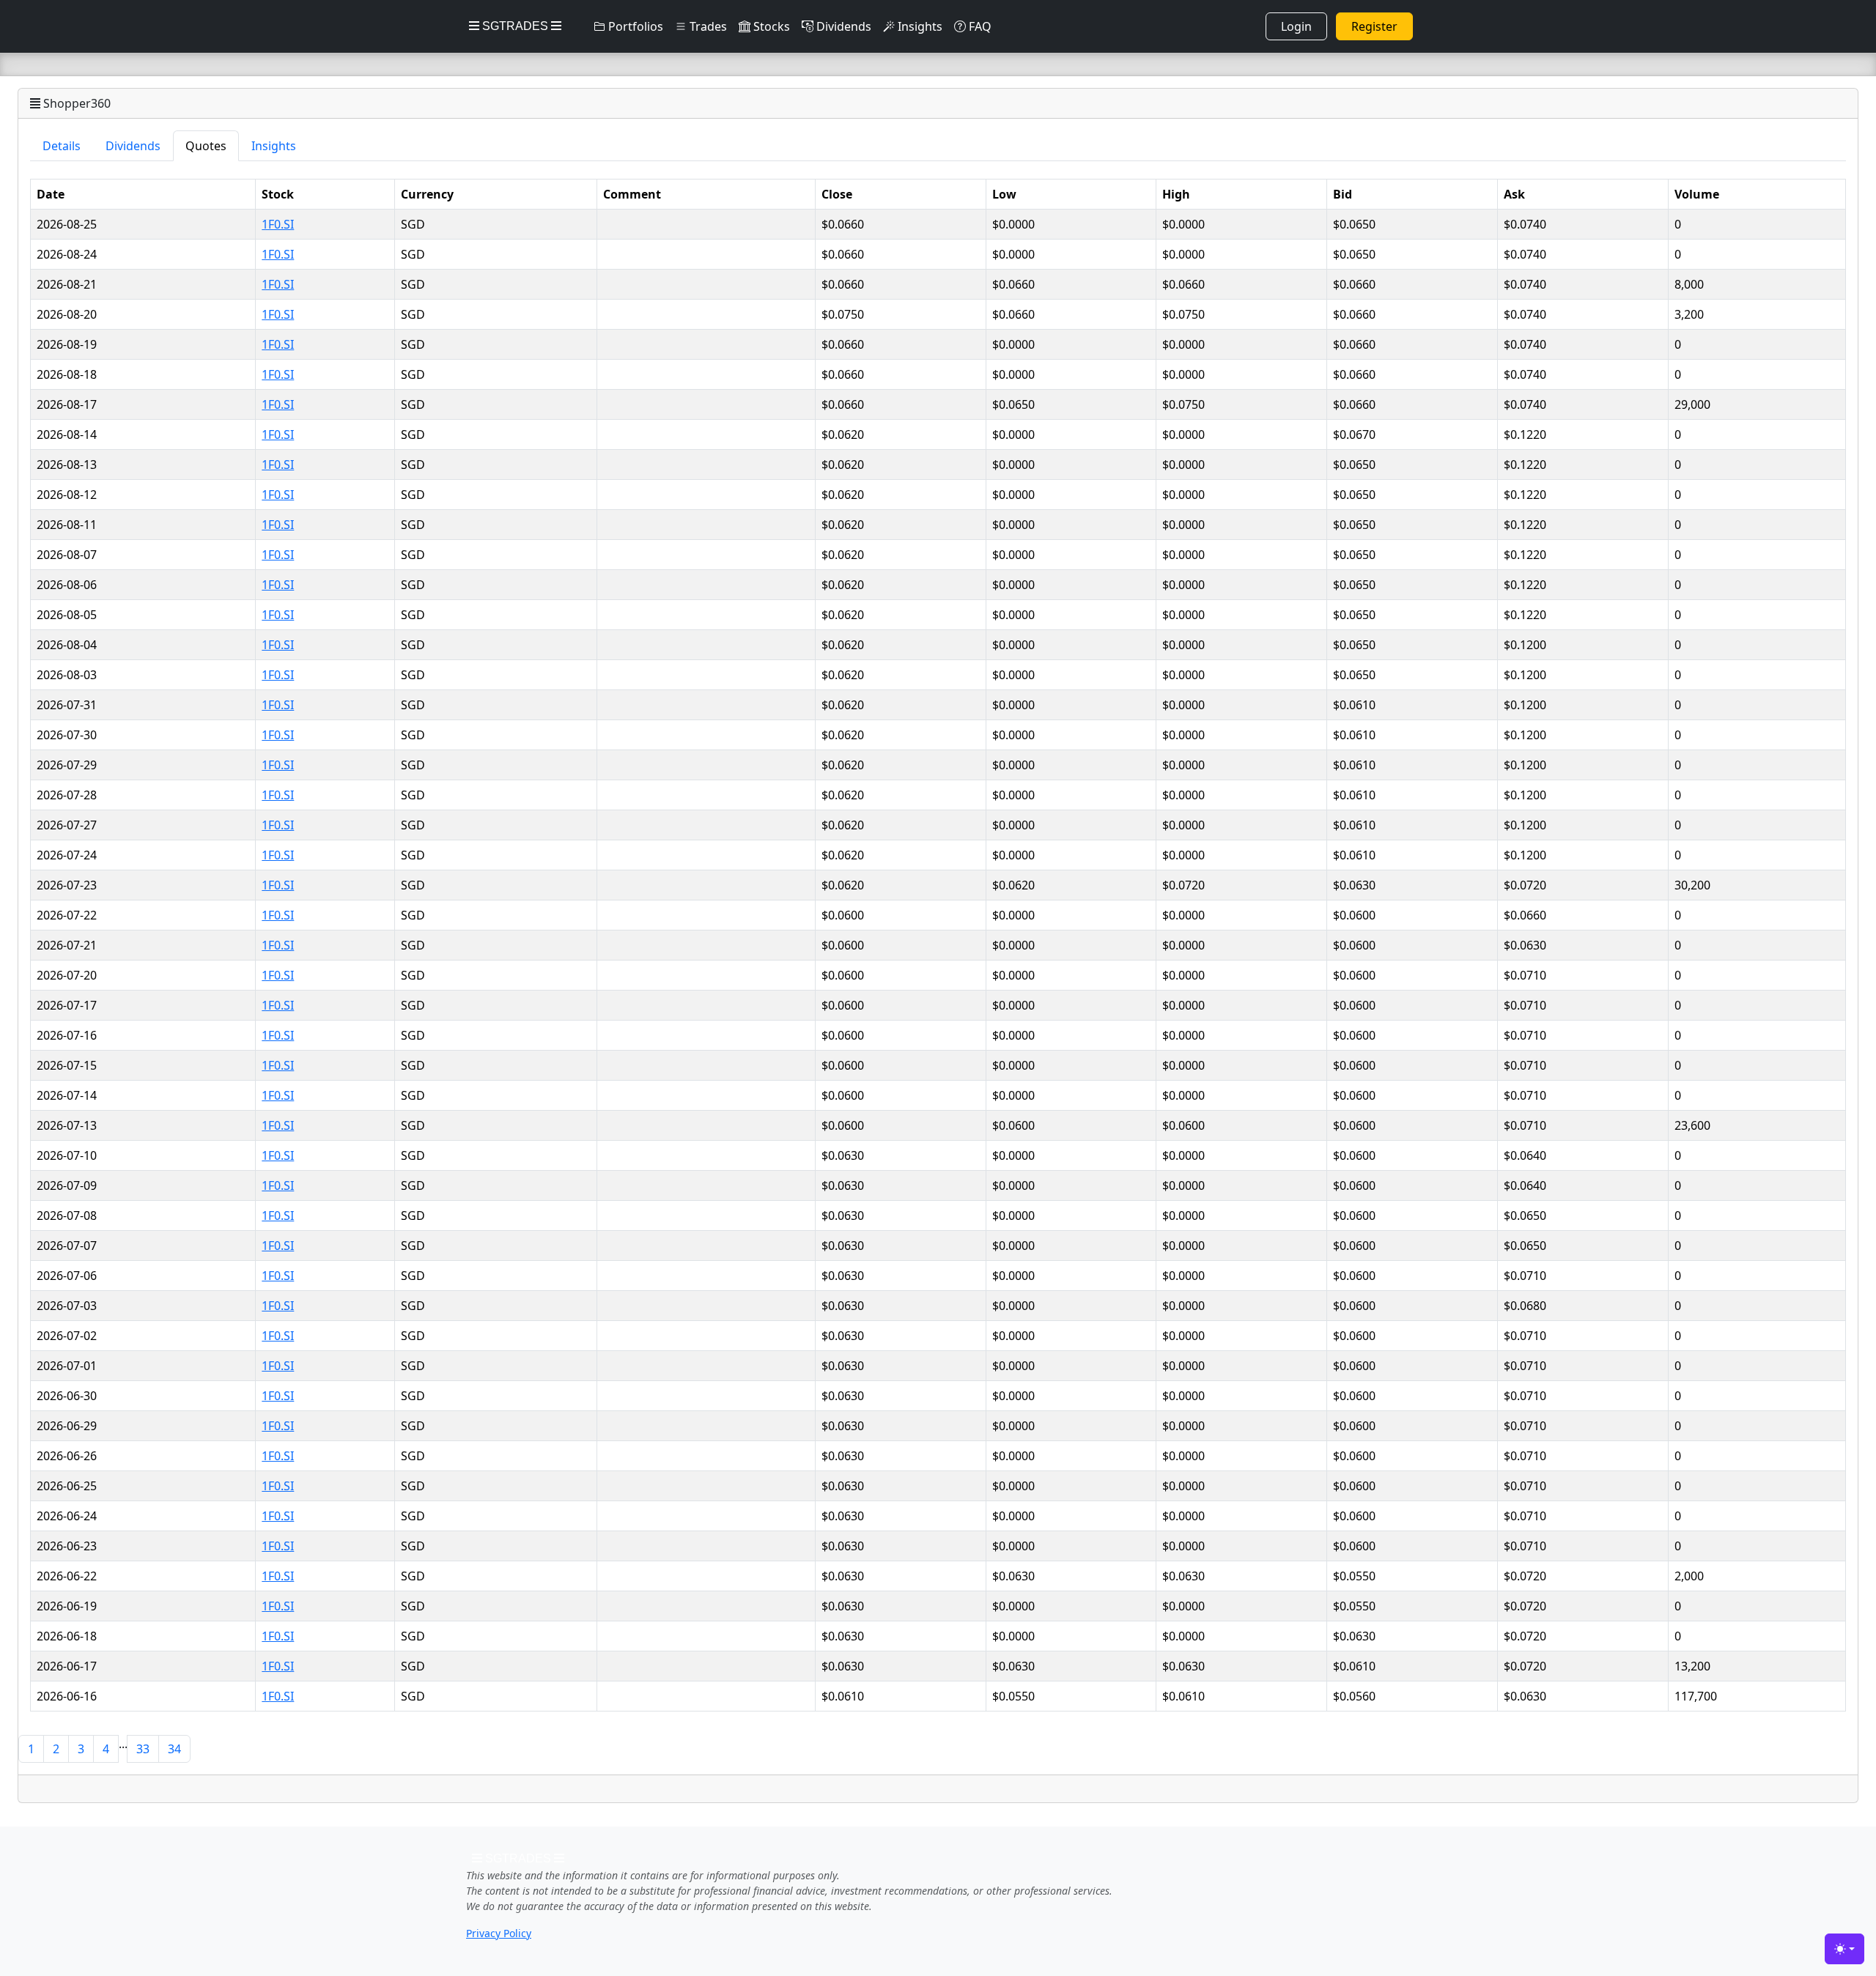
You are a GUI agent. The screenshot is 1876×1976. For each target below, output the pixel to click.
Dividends (842, 26)
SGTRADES (515, 26)
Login (1296, 26)
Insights (919, 26)
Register (1374, 26)
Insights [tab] (274, 146)
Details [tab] (62, 146)
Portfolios (634, 26)
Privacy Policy (499, 1933)
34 (174, 1749)
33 (143, 1749)
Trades (707, 26)
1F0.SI (278, 224)
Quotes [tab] (206, 146)
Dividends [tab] (133, 146)
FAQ (979, 26)
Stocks (770, 26)
